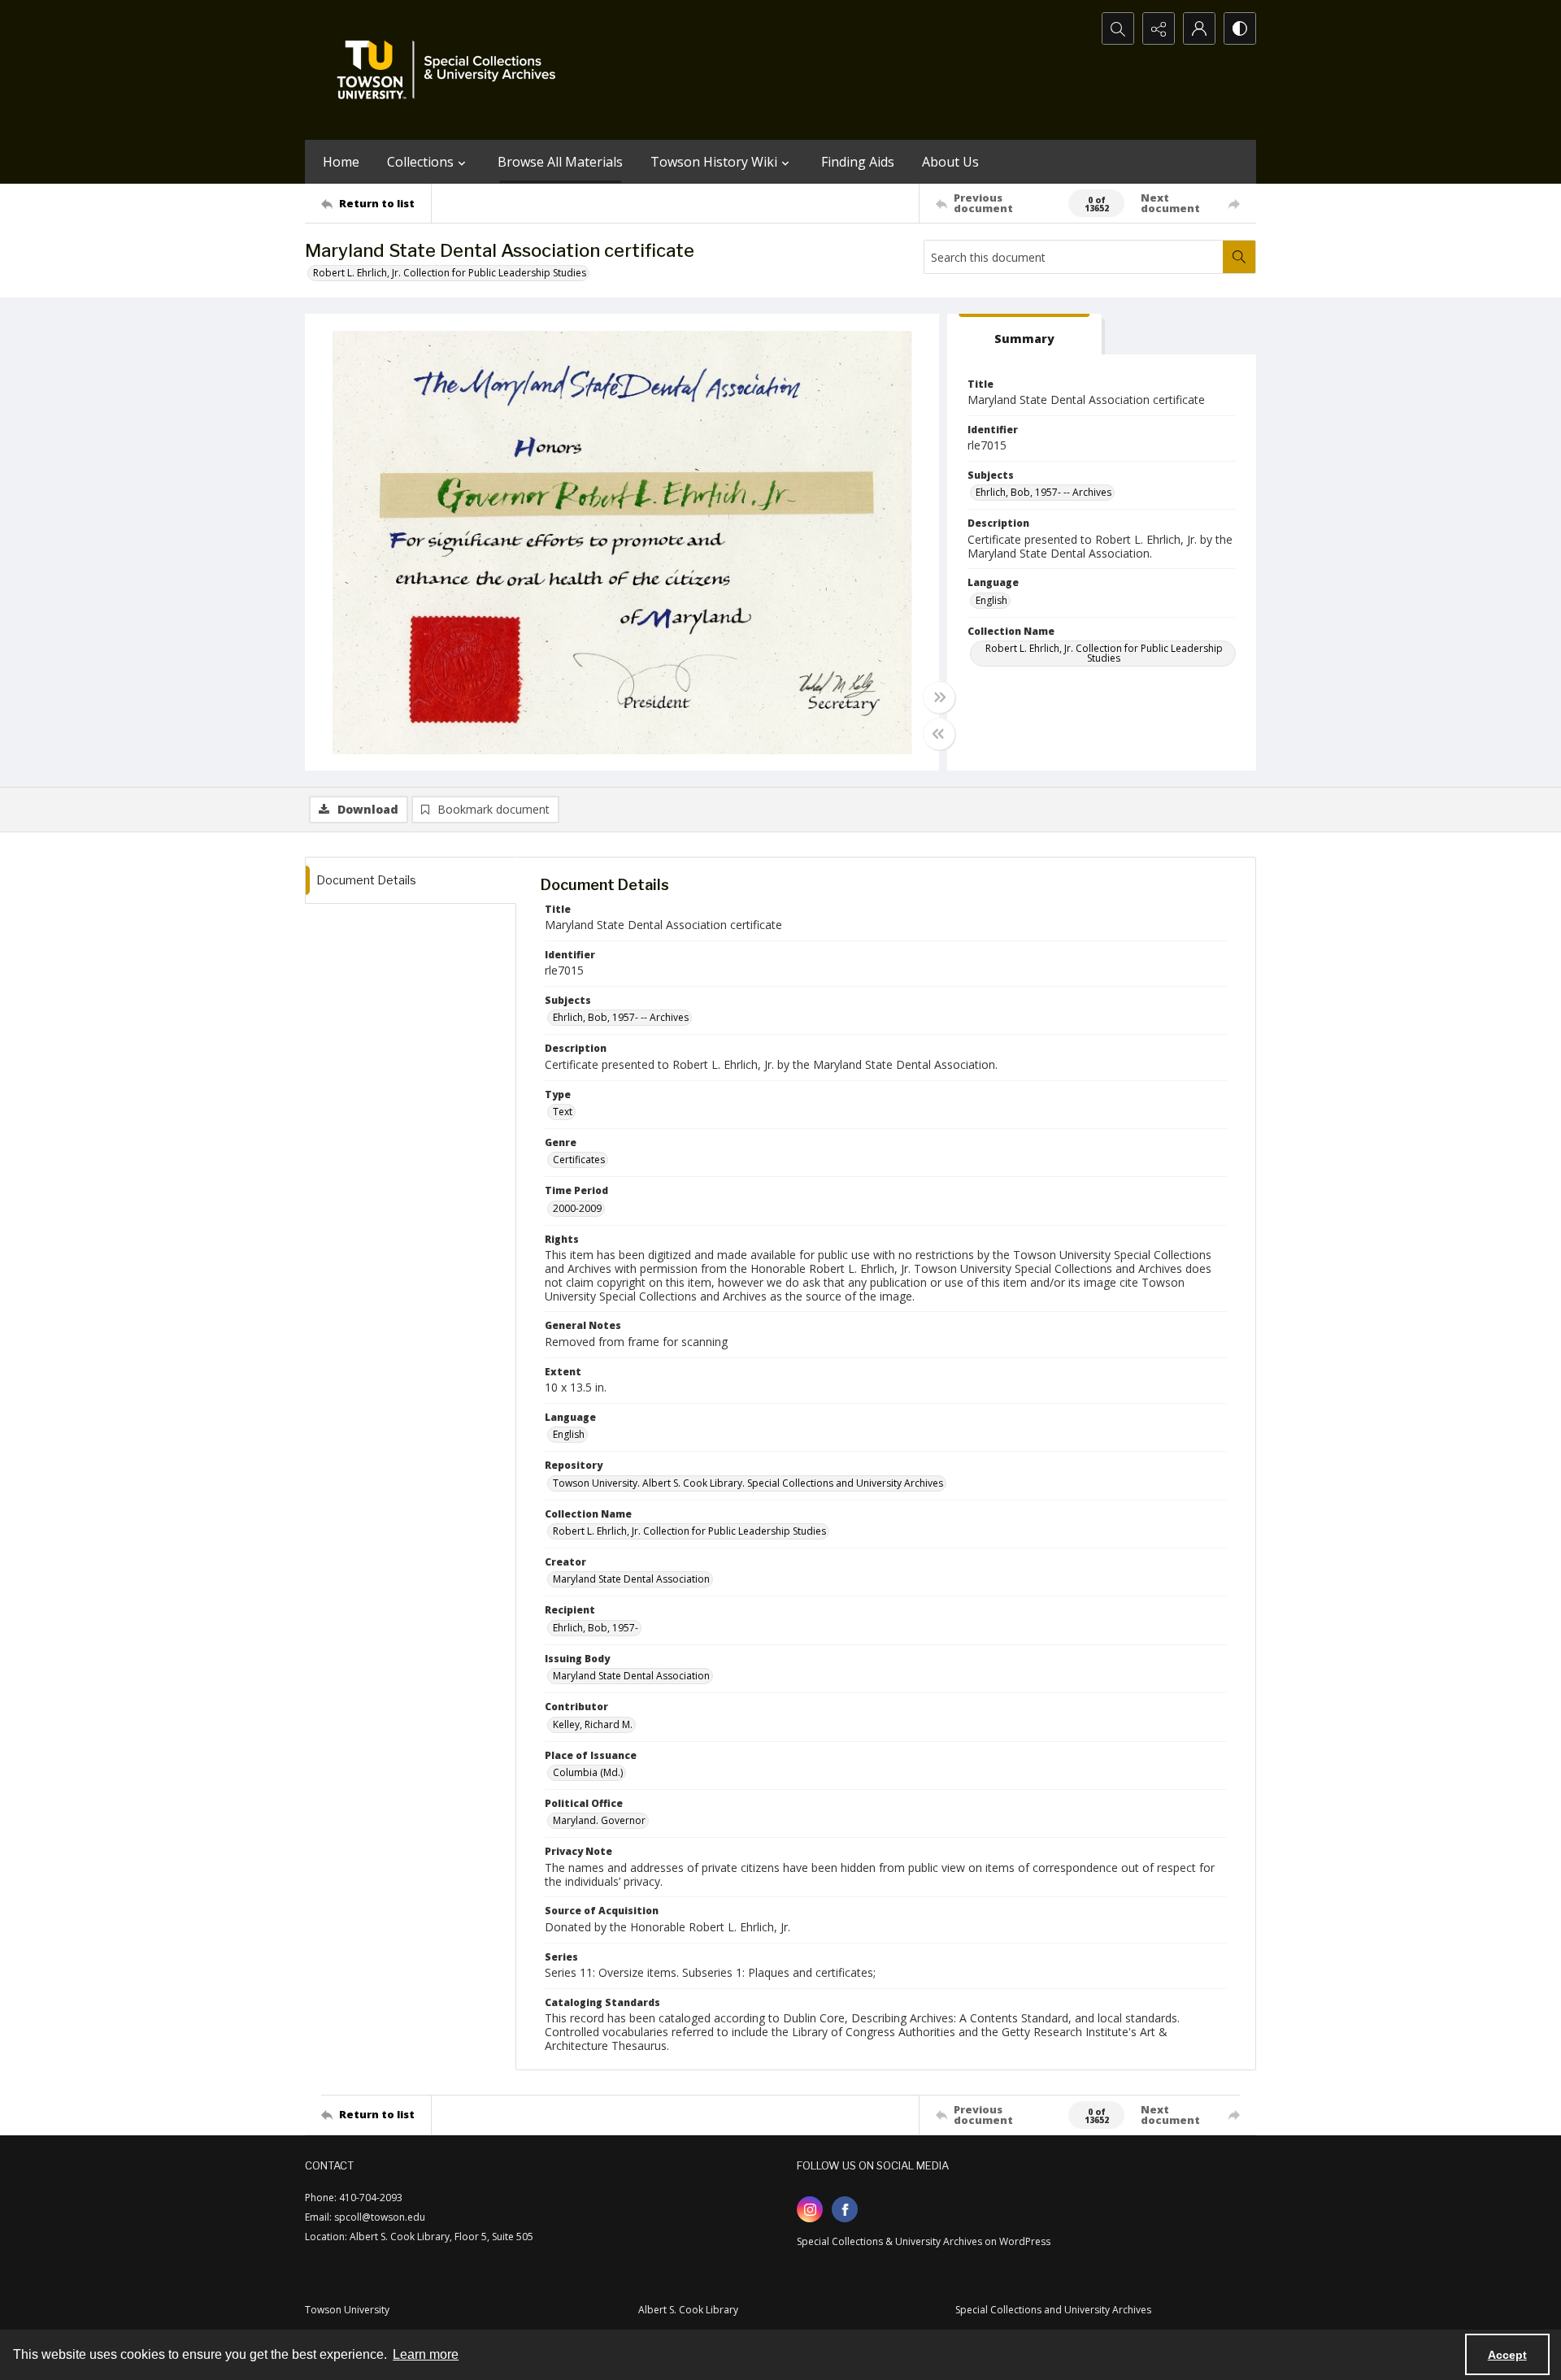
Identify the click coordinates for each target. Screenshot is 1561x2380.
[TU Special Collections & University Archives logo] (451, 70)
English (991, 600)
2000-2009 (577, 1208)
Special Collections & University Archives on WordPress (924, 2241)
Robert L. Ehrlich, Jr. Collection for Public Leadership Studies (450, 273)
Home (341, 162)
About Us (950, 162)
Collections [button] (420, 162)
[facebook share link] (845, 2209)
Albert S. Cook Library (688, 2310)
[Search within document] (1239, 257)
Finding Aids (858, 162)
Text (563, 1112)
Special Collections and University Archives (1053, 2310)
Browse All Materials (560, 162)
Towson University (347, 2310)
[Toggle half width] (939, 734)
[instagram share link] (810, 2209)
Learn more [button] (426, 2354)
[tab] (1024, 334)
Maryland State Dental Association (631, 1579)
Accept (1507, 2355)
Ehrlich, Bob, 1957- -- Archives (1044, 492)
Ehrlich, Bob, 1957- (596, 1628)
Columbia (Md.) (588, 1772)
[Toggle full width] (939, 697)
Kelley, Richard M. (593, 1724)
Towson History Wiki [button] (714, 162)
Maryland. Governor (599, 1820)
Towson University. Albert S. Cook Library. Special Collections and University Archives (748, 1483)
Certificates (579, 1160)
